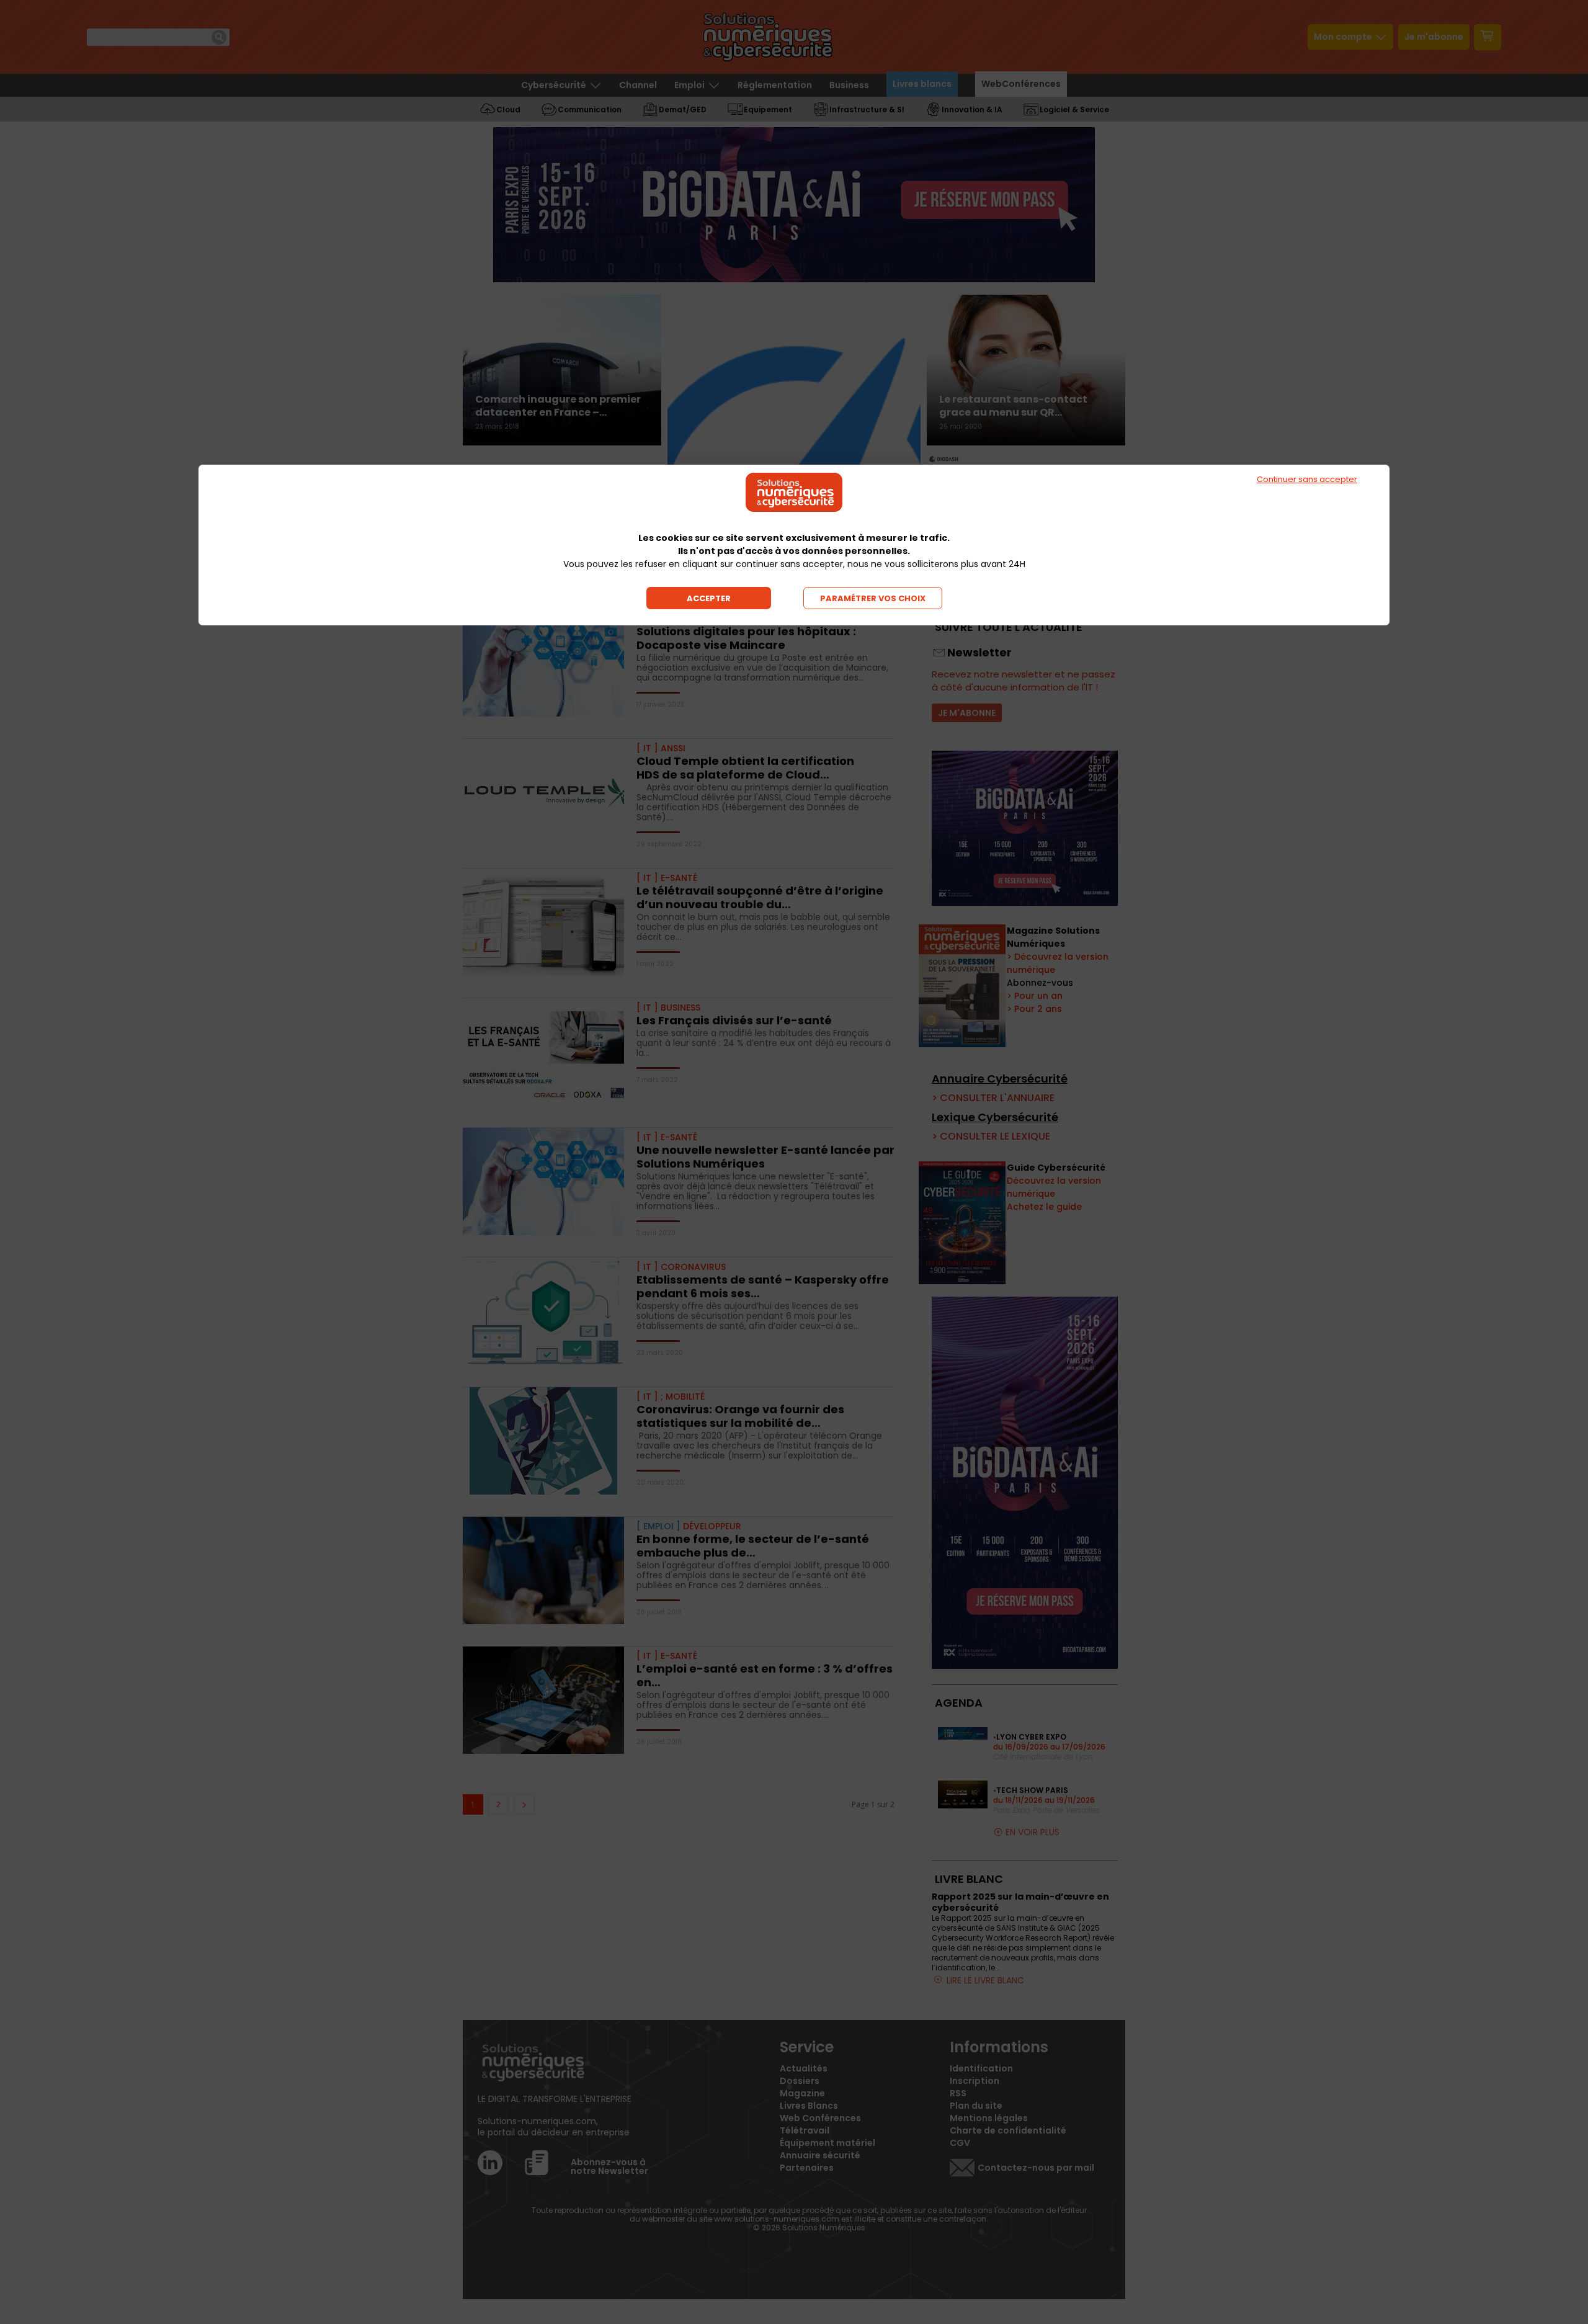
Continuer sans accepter (1307, 479)
